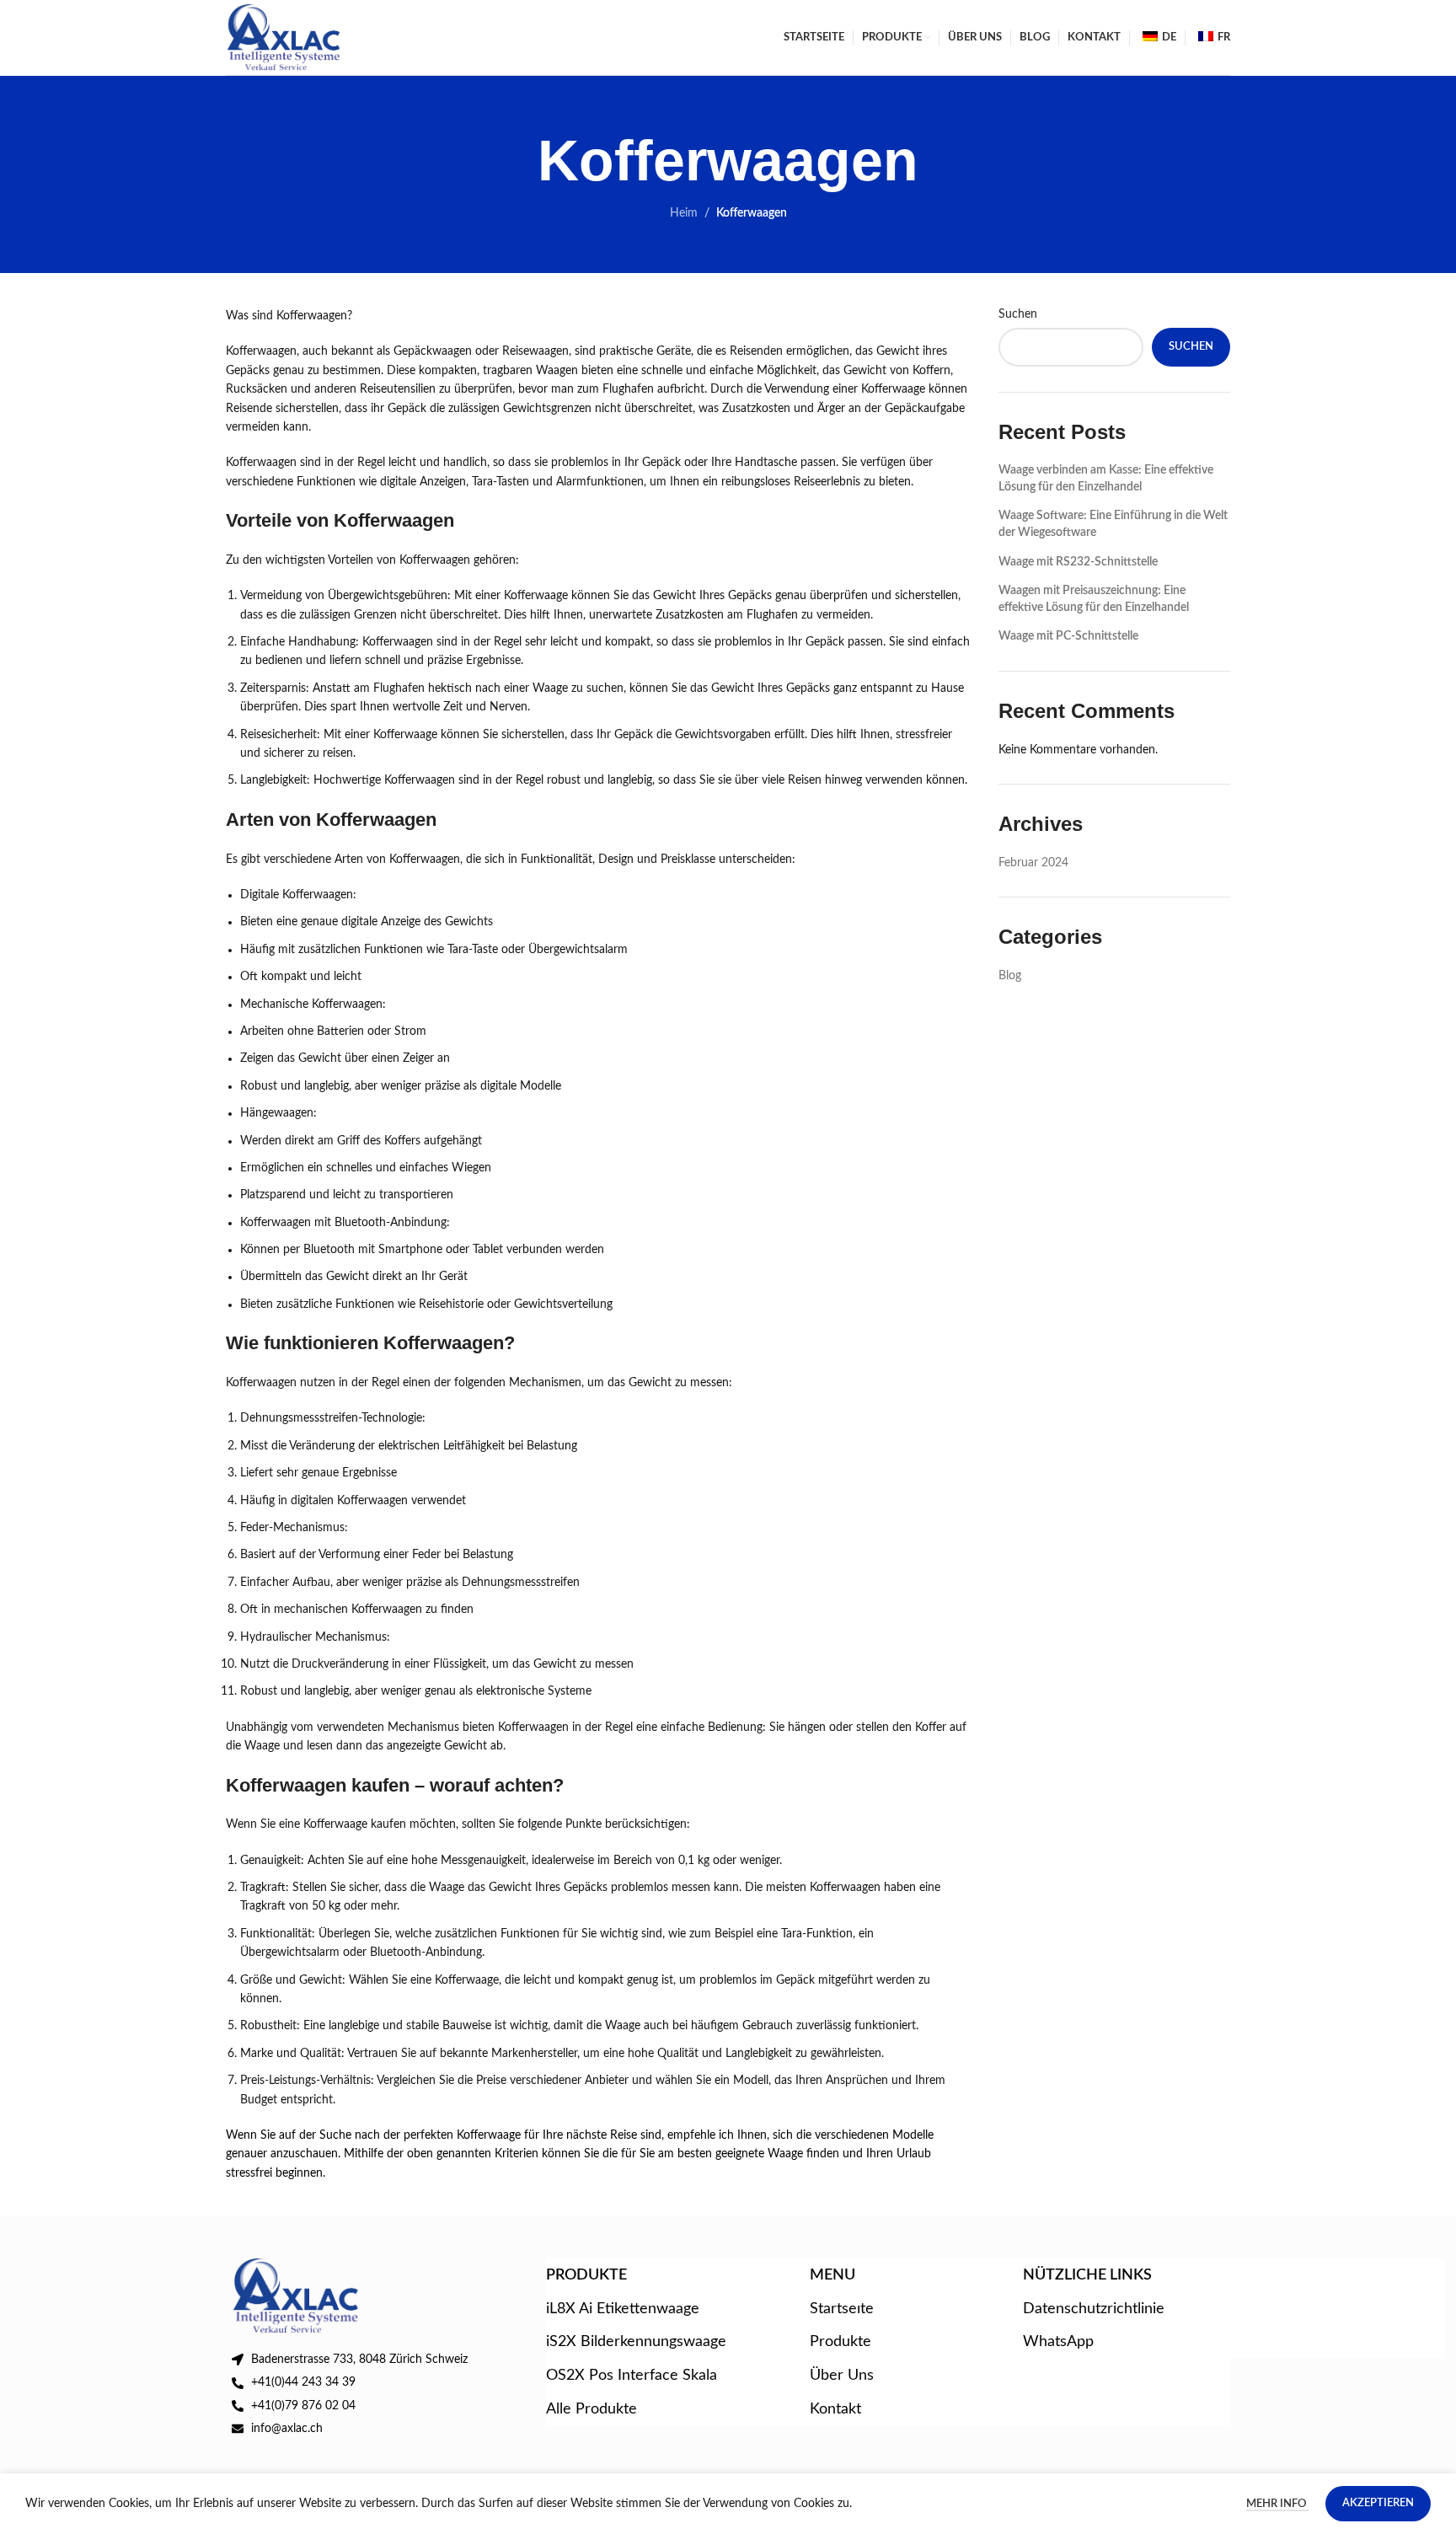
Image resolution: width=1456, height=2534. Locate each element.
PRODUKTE (586, 2275)
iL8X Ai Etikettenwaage (623, 2309)
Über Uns (842, 2375)
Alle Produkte (591, 2409)
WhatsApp (1058, 2341)
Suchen (1018, 314)
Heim (684, 213)
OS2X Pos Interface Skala (632, 2375)
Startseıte (842, 2309)
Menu (832, 2275)
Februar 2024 (1033, 863)
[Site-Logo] (284, 37)
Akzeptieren (1378, 2503)
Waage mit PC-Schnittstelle (1068, 636)
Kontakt (835, 2409)
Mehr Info (1277, 2504)
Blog (1010, 976)
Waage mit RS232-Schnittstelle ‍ (1079, 562)
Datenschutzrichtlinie (1094, 2309)
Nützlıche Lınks (1087, 2275)
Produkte (840, 2341)
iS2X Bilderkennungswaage (636, 2341)
